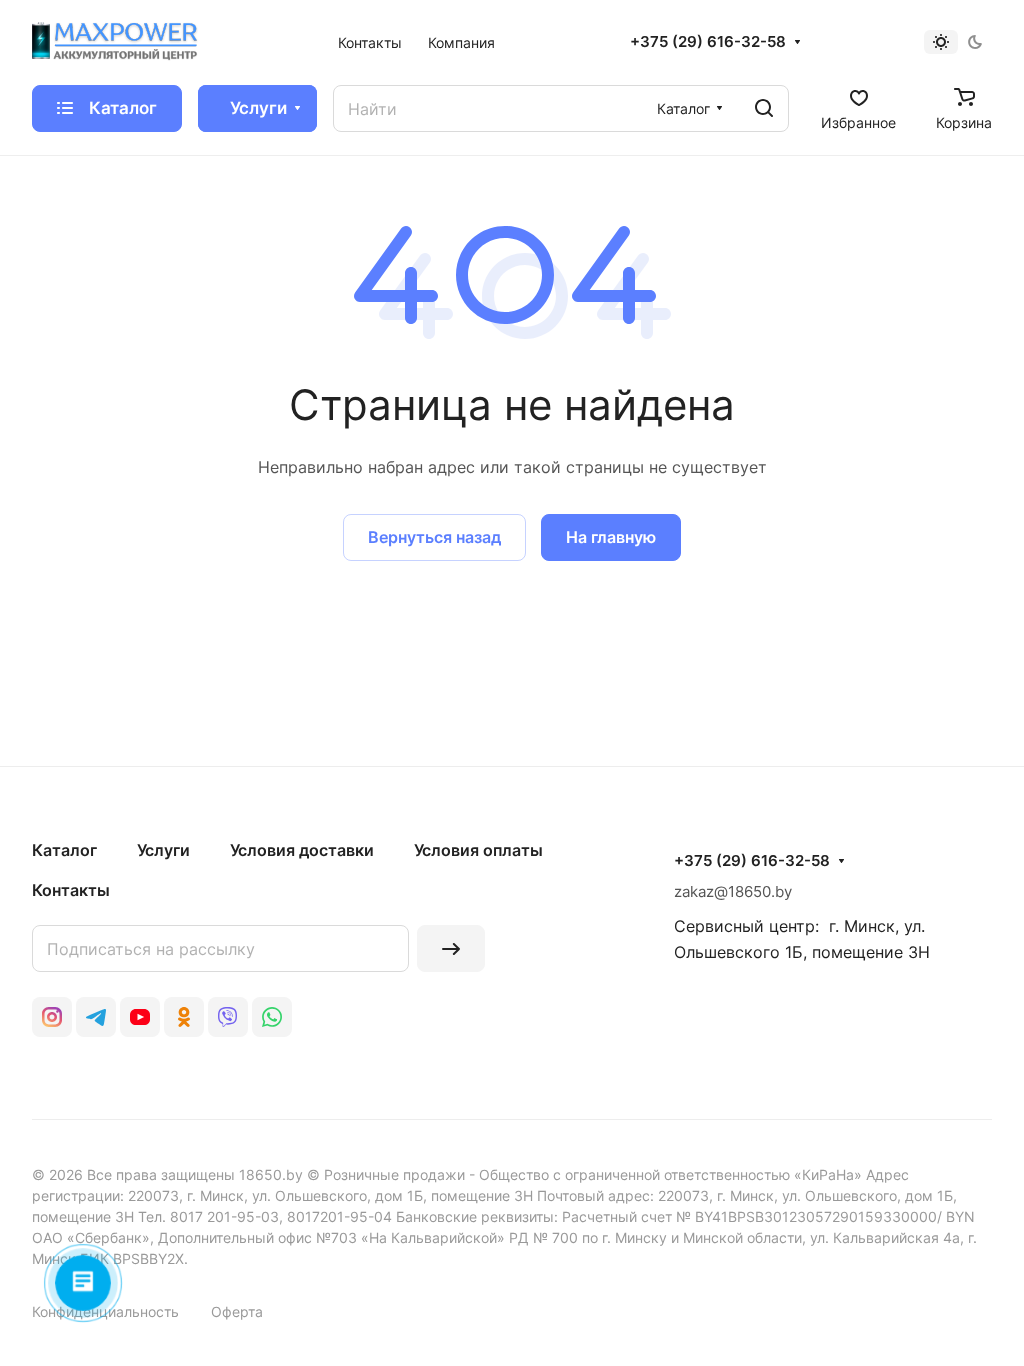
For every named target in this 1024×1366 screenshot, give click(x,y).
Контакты (71, 890)
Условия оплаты (478, 850)
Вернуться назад (434, 537)
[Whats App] (272, 1017)
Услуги (163, 850)
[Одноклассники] (184, 1017)
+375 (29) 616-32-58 (708, 42)
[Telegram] (96, 1017)
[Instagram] (52, 1017)
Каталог (64, 850)
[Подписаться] (451, 948)
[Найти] (764, 108)
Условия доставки (302, 850)
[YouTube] (140, 1017)
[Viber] (228, 1017)
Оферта (237, 1311)
